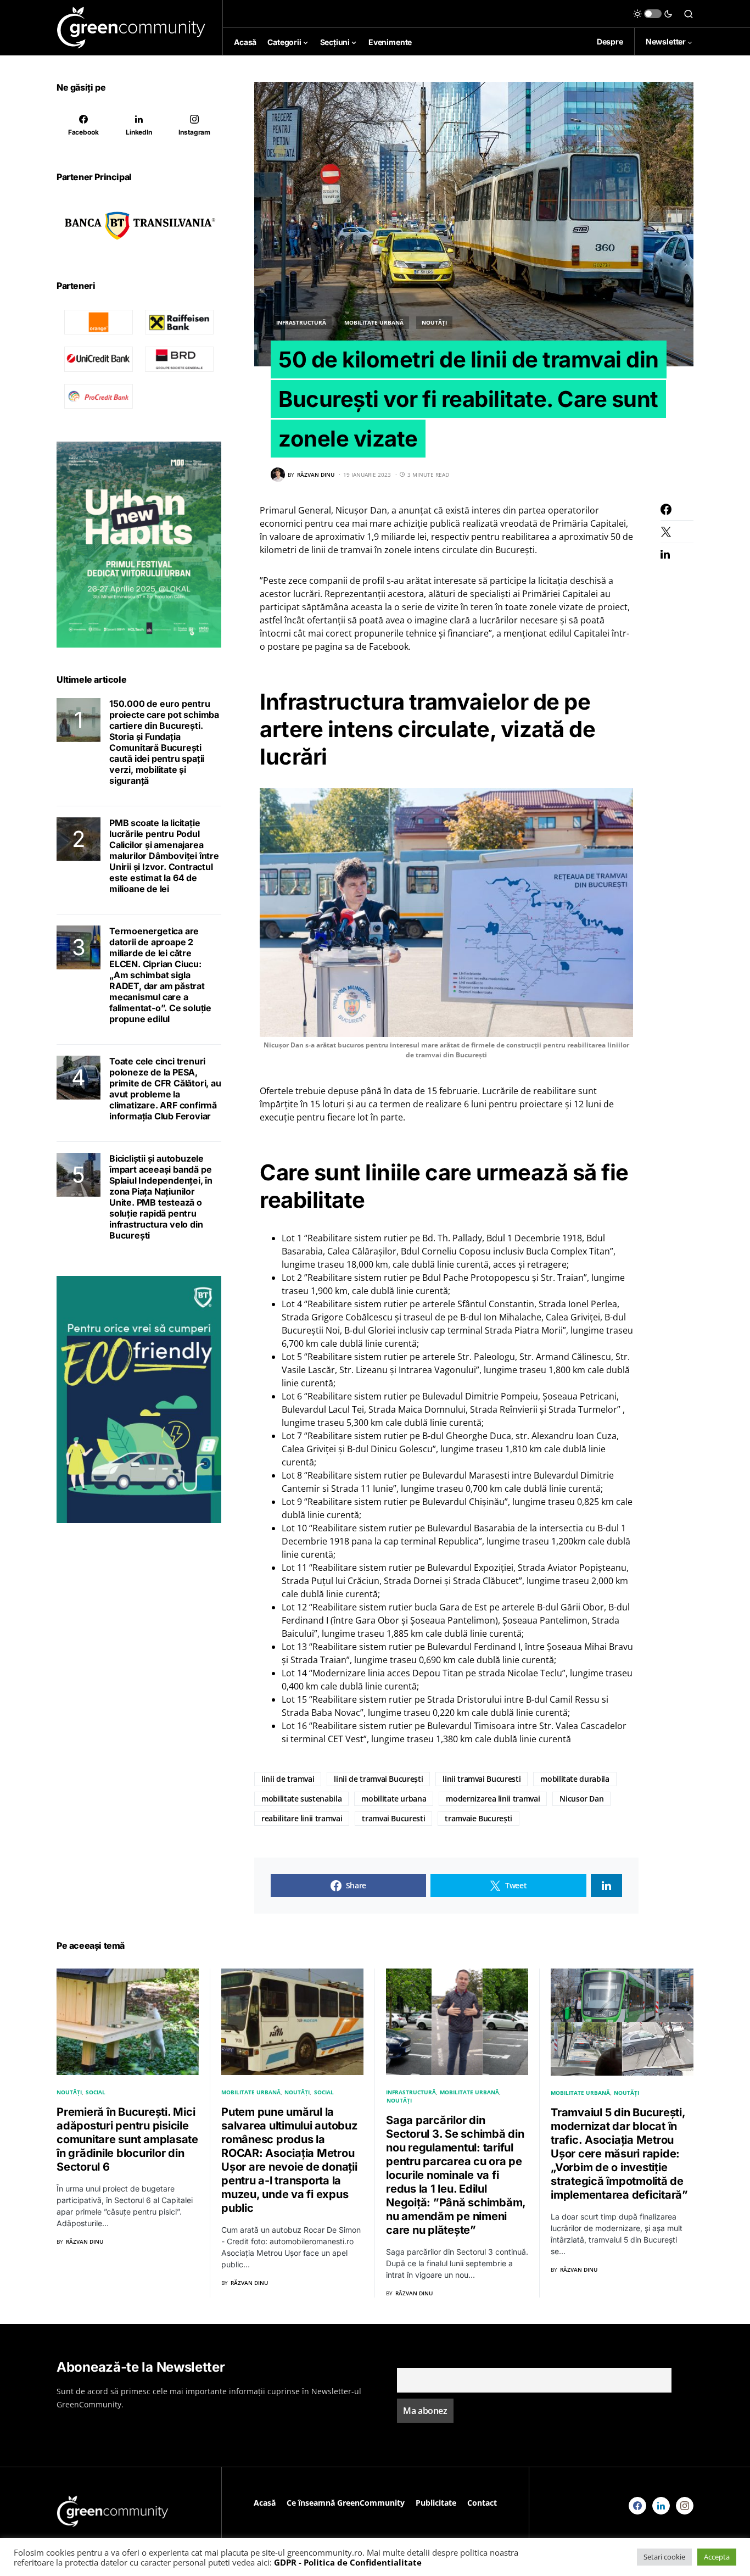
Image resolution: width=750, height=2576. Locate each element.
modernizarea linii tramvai (493, 1799)
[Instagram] (685, 2506)
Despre (610, 41)
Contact (482, 2503)
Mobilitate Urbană (374, 322)
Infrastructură (301, 322)
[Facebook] (637, 2506)
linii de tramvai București (378, 1779)
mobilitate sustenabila (301, 1799)
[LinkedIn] (661, 2506)
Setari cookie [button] (664, 2557)
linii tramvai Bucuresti (482, 1779)
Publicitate (436, 2503)
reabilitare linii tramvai (302, 1818)
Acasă (265, 2503)
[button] (653, 14)
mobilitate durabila (575, 1779)
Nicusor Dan (581, 1799)
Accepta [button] (717, 2557)
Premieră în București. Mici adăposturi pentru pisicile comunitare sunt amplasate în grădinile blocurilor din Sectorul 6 (127, 2139)
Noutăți (434, 322)
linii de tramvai (288, 1779)
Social (96, 2092)
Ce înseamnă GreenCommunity (346, 2503)
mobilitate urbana (394, 1799)
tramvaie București (478, 1818)
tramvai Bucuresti (393, 1818)
